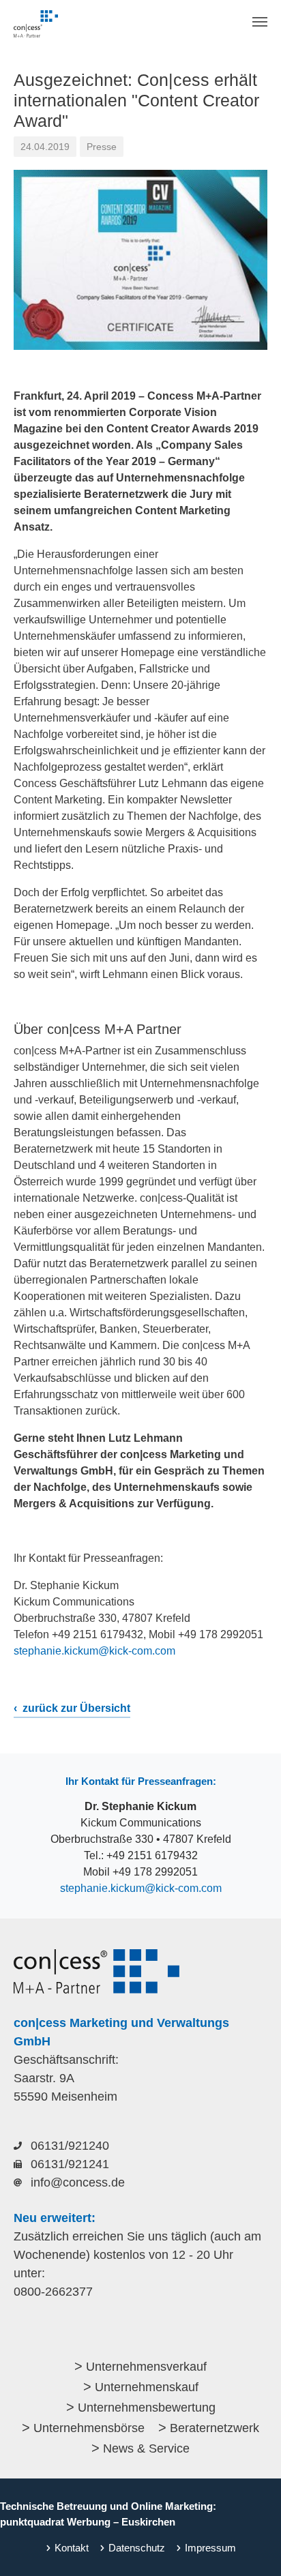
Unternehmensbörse (89, 2428)
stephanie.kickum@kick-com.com (94, 1651)
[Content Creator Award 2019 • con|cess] (140, 260)
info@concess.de (78, 2182)
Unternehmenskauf (147, 2387)
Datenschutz (137, 2548)
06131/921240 (70, 2146)
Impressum (210, 2548)
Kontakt (72, 2548)
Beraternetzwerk (215, 2428)
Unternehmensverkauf (146, 2367)
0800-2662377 (53, 2292)
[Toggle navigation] (260, 22)
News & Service (146, 2448)
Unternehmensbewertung (147, 2408)
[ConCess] (36, 24)
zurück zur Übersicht (75, 1708)
